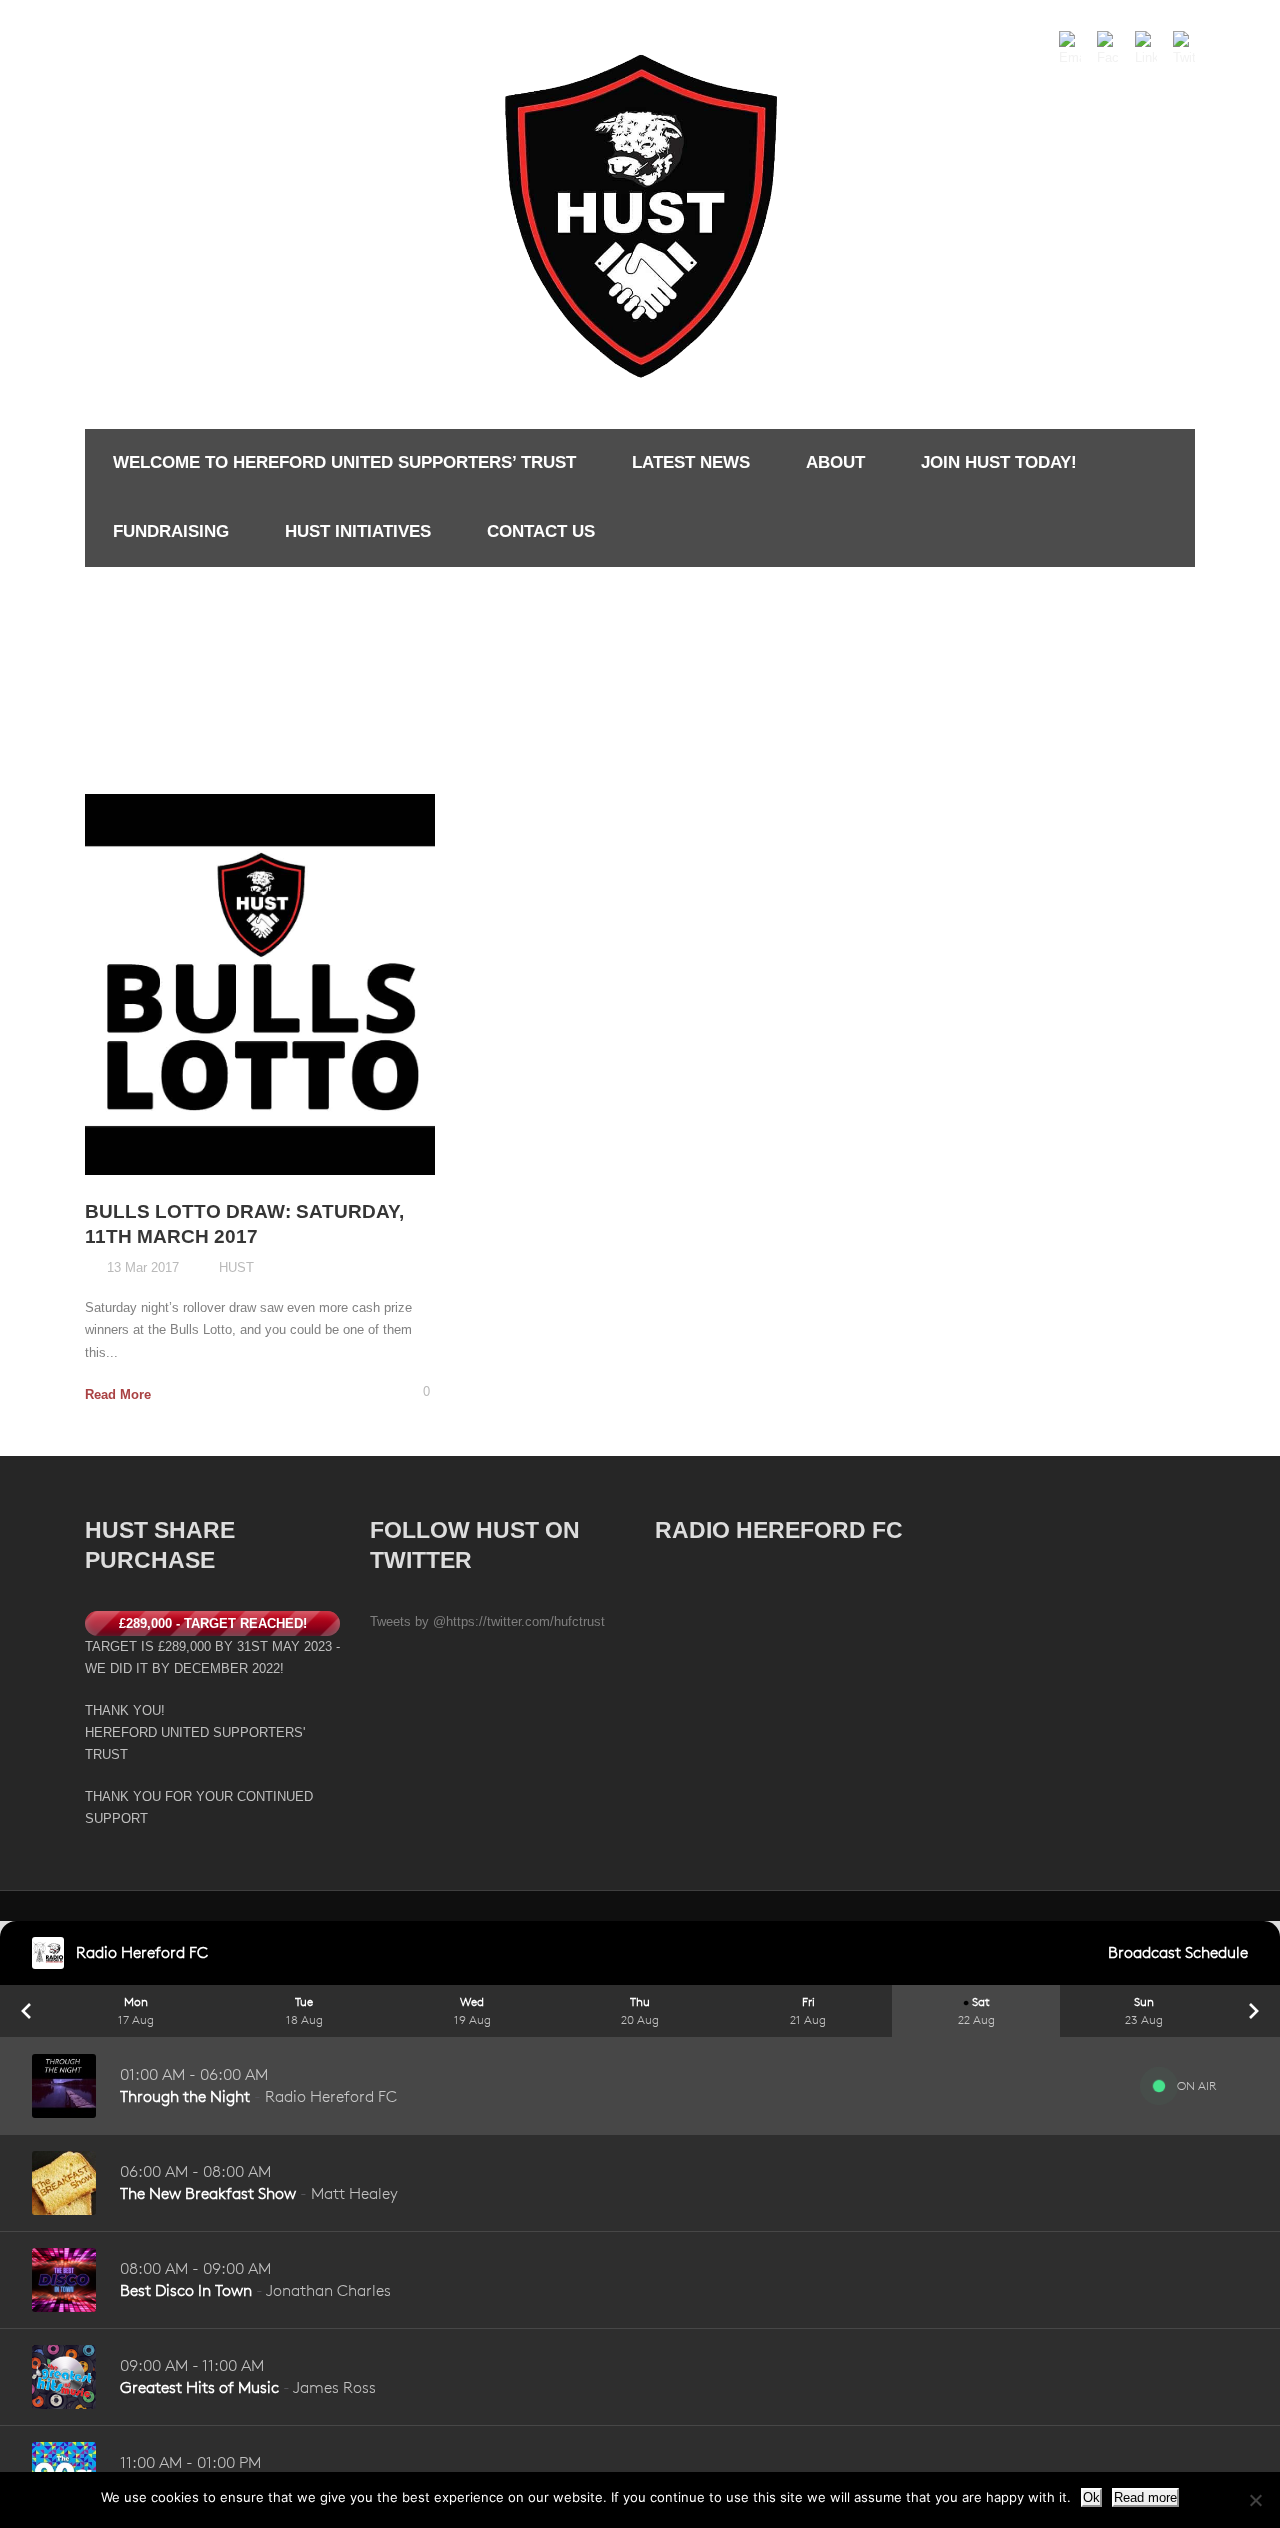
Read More (118, 1394)
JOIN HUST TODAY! (999, 462)
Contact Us (541, 531)
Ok (1091, 2497)
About (835, 462)
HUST (236, 1267)
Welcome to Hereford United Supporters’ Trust (344, 462)
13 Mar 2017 (143, 1267)
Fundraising (171, 531)
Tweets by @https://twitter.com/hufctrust (487, 1621)
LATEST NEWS (691, 462)
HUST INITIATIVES (358, 531)
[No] (1255, 2500)
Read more (1145, 2497)
